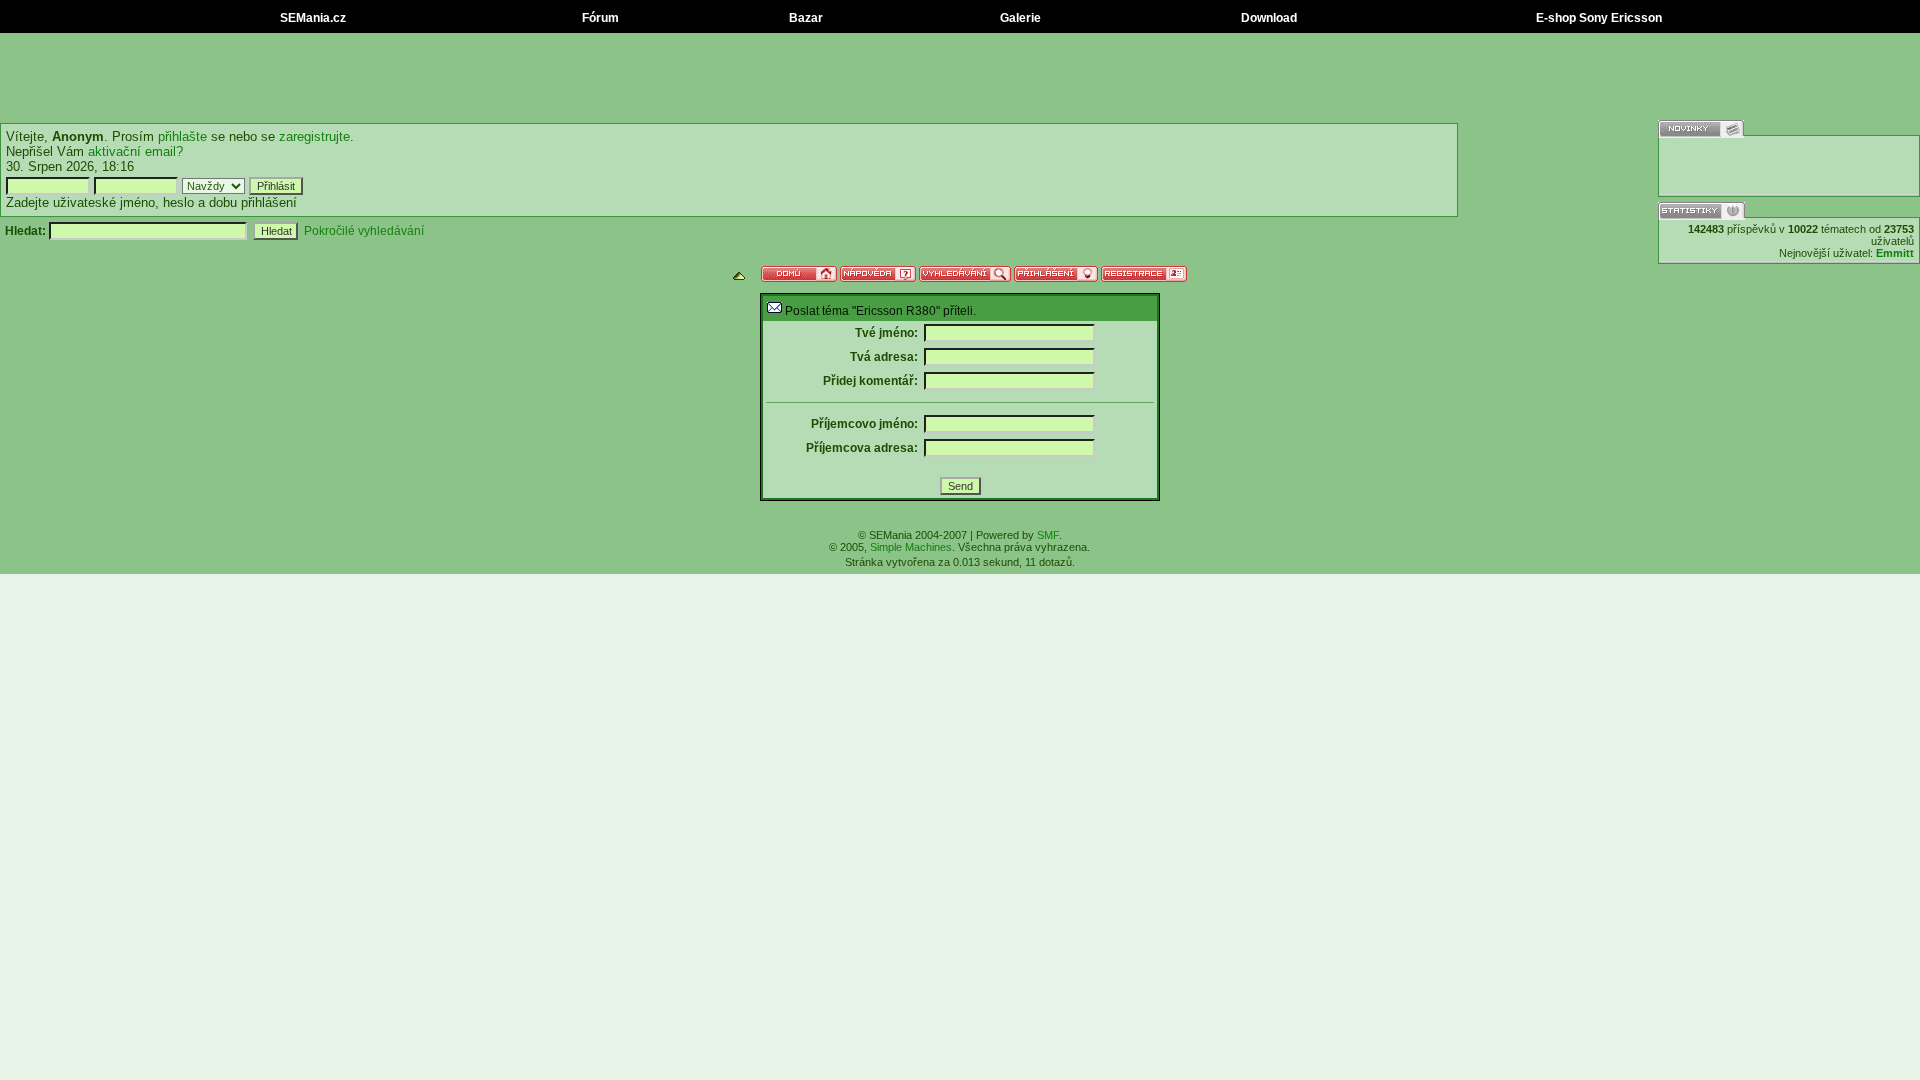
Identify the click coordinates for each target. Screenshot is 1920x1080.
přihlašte (182, 136)
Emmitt (1895, 253)
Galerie (1019, 18)
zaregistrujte (314, 136)
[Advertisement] (960, 78)
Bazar (804, 18)
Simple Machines (911, 547)
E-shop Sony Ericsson (1597, 18)
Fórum (599, 18)
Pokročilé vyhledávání (364, 231)
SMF (1048, 535)
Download (1267, 18)
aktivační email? (135, 151)
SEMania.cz (311, 18)
